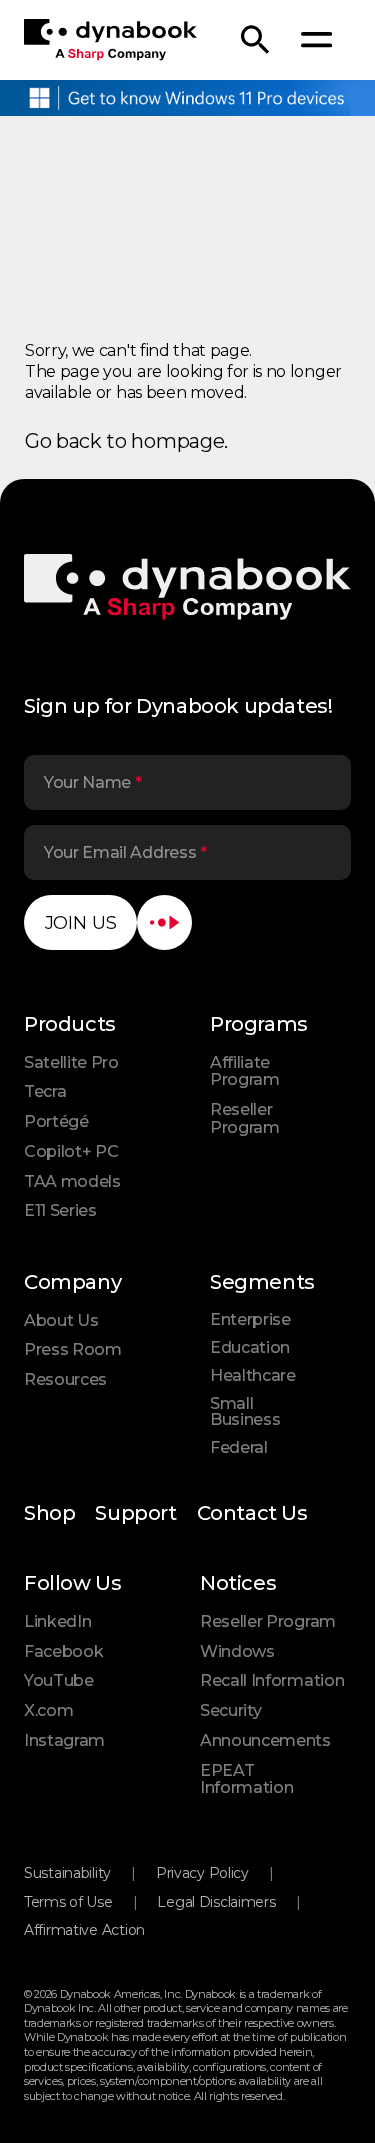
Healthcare (253, 1375)
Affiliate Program (245, 1071)
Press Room (73, 1349)
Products (70, 1024)
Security (230, 1710)
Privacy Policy (202, 1873)
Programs (259, 1024)
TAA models (72, 1181)
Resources (65, 1379)
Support (135, 1513)
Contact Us (252, 1513)
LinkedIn (57, 1621)
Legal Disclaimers (216, 1902)
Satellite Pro (71, 1062)
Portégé (56, 1121)
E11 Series (60, 1210)
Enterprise (250, 1319)
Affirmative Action (84, 1930)
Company (72, 1282)
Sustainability (67, 1873)
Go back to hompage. (126, 441)
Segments (262, 1282)
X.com (48, 1710)
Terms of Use (68, 1902)
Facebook (63, 1651)
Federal (239, 1447)
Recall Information (272, 1680)
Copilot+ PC (71, 1151)
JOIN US (81, 923)
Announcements (265, 1740)
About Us (61, 1320)
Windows (237, 1651)
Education (250, 1347)
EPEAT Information (246, 1779)
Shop (49, 1513)
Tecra (45, 1091)
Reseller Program (245, 1118)
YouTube (59, 1680)
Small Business (245, 1411)
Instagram (64, 1740)
